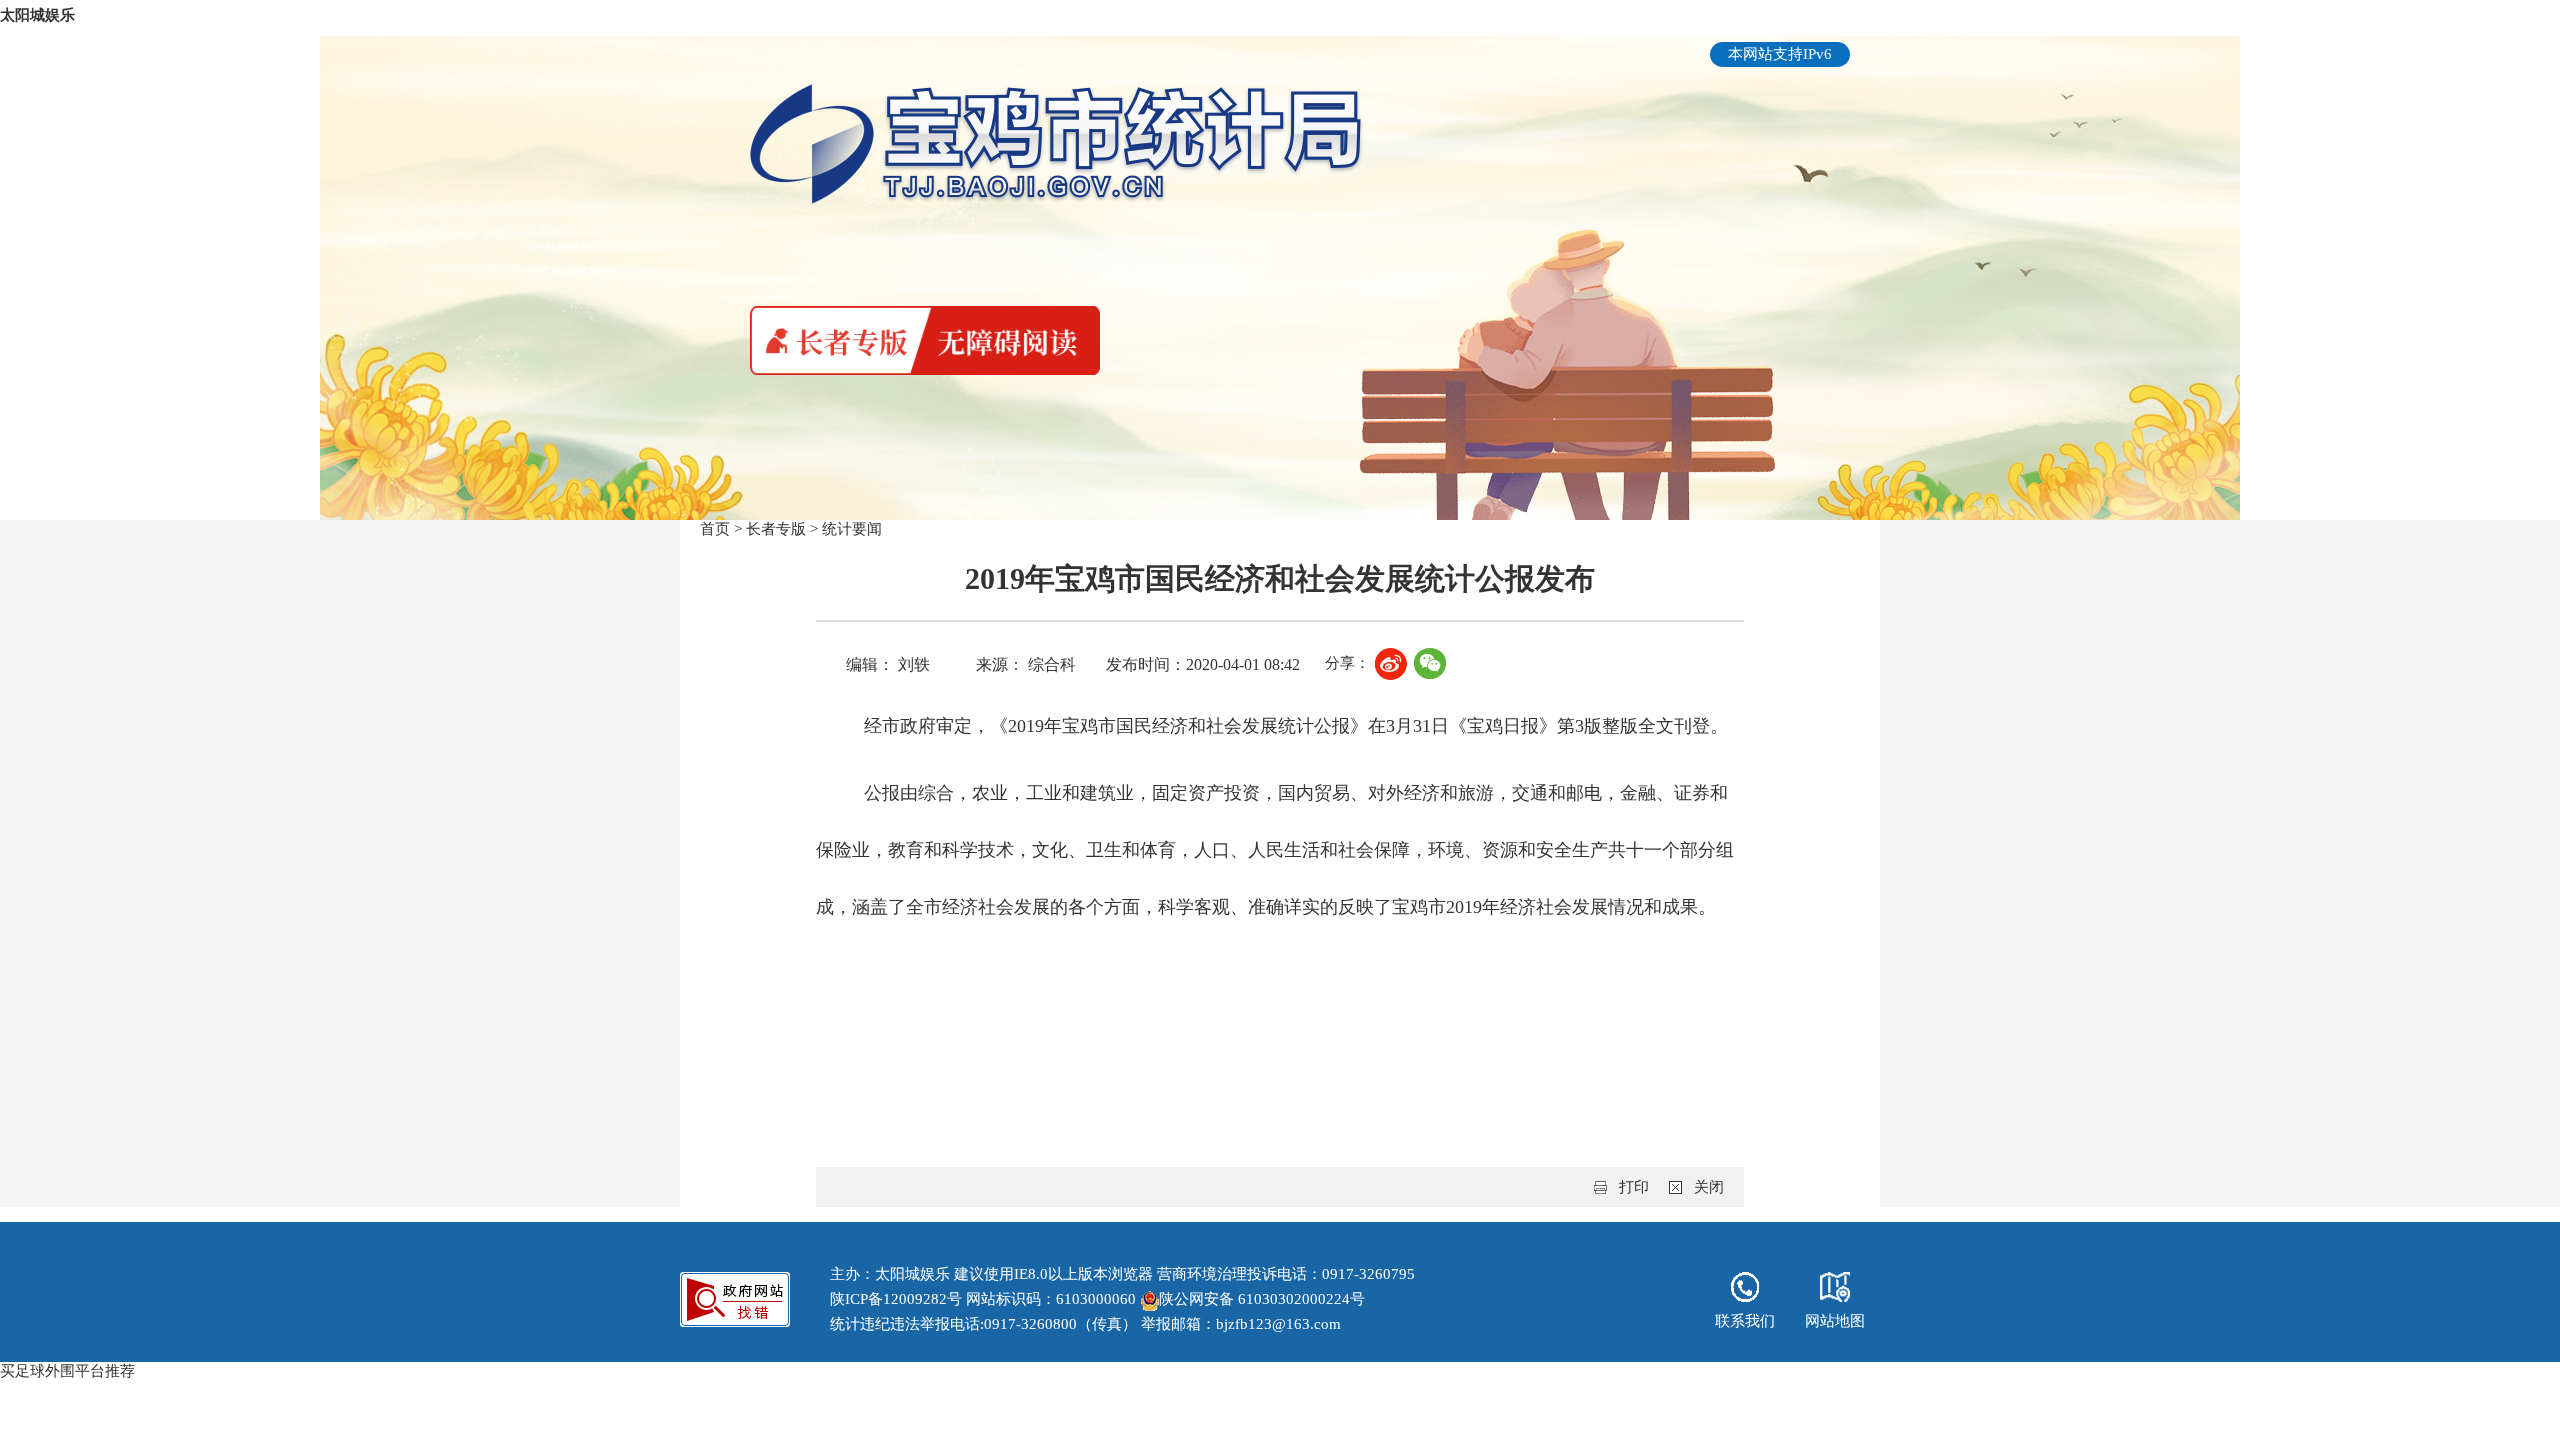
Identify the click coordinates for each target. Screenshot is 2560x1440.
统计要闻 (852, 529)
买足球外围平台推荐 (67, 1371)
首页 (715, 529)
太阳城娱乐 (37, 15)
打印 (1634, 1187)
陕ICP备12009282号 (896, 1299)
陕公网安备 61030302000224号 (1262, 1299)
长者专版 (776, 529)
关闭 (1709, 1187)
